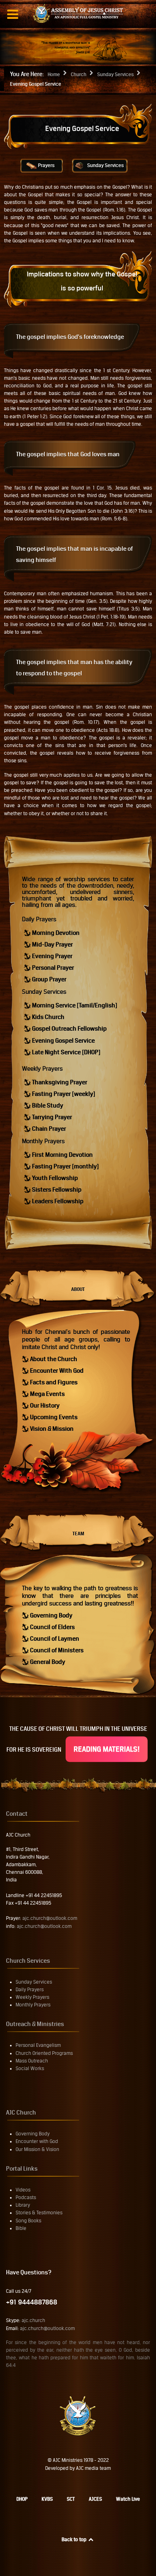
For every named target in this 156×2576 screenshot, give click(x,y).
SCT (71, 2499)
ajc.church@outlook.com (50, 1918)
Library (23, 2205)
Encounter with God (37, 2141)
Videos (23, 2190)
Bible (21, 2228)
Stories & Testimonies (39, 2213)
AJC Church (21, 2112)
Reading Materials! (107, 1749)
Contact (17, 1814)
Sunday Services (105, 165)
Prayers (46, 165)
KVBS (47, 2499)
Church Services (28, 1961)
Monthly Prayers (43, 1141)
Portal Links (22, 2168)
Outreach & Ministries (35, 2024)
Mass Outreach (32, 2061)
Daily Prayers (39, 919)
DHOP (22, 2499)
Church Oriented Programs (44, 2053)
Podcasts (26, 2197)
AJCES (95, 2499)
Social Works (30, 2068)
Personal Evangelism (38, 2045)
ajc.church (33, 2320)
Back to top (75, 2540)
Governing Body (33, 2134)
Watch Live (128, 2499)
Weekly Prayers (42, 1068)
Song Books (28, 2221)
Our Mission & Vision (37, 2149)
